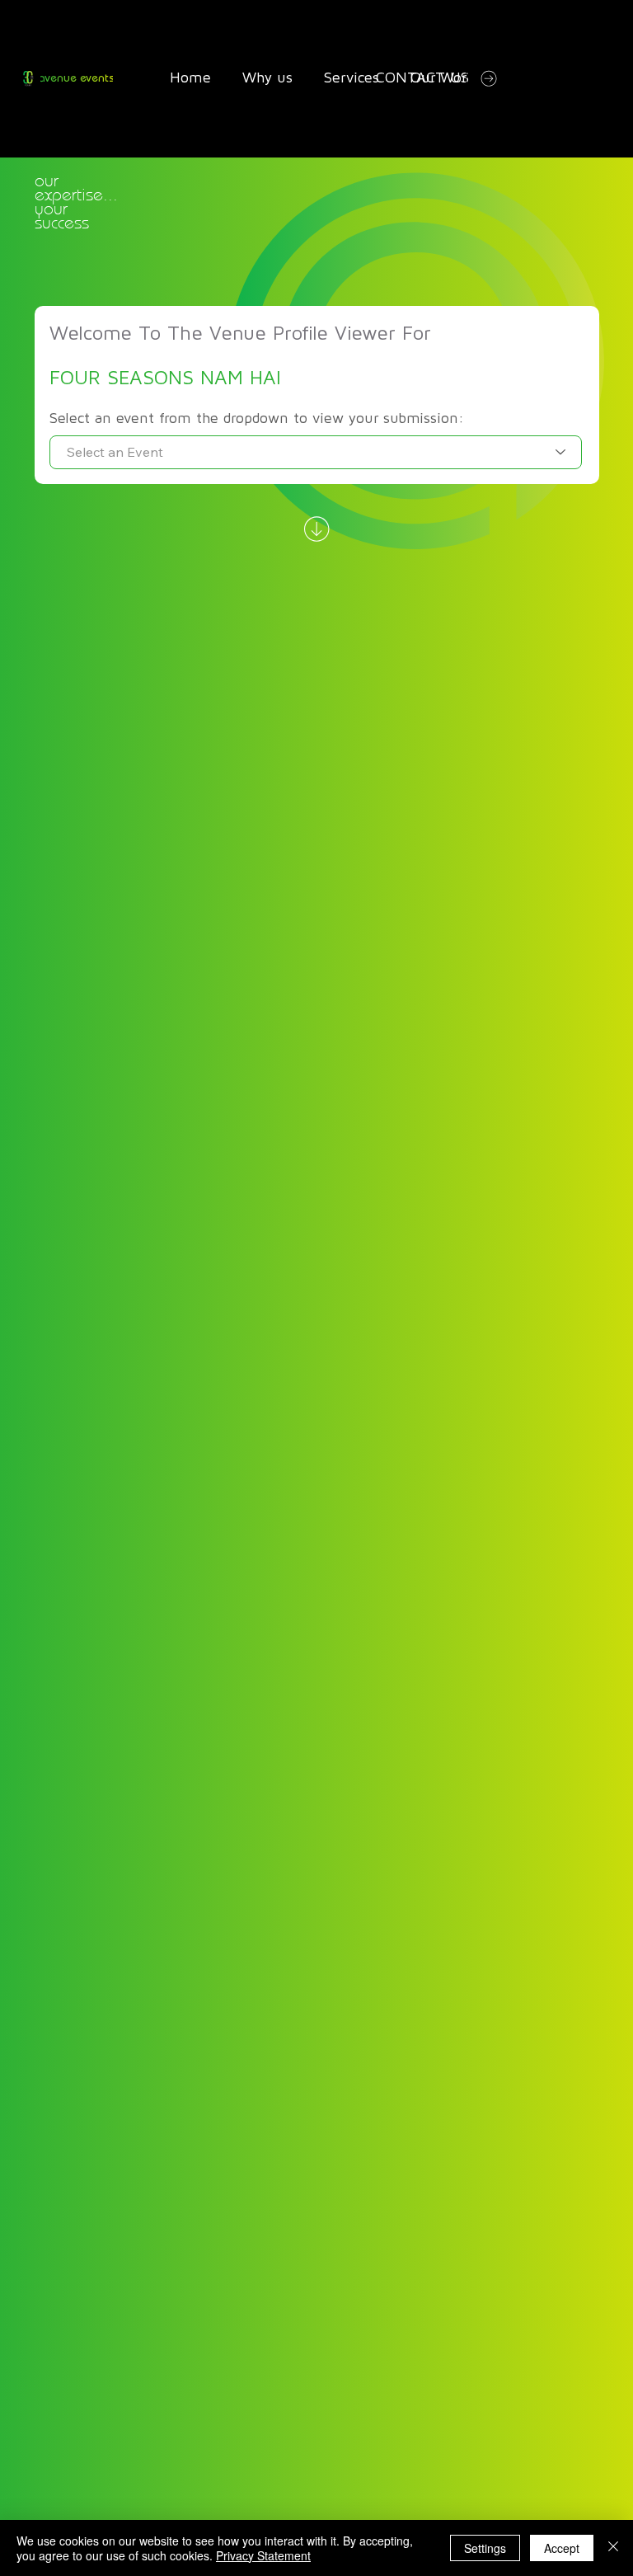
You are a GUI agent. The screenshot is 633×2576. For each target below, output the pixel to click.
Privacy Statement (263, 2555)
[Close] (613, 2548)
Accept (562, 2548)
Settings (485, 2548)
